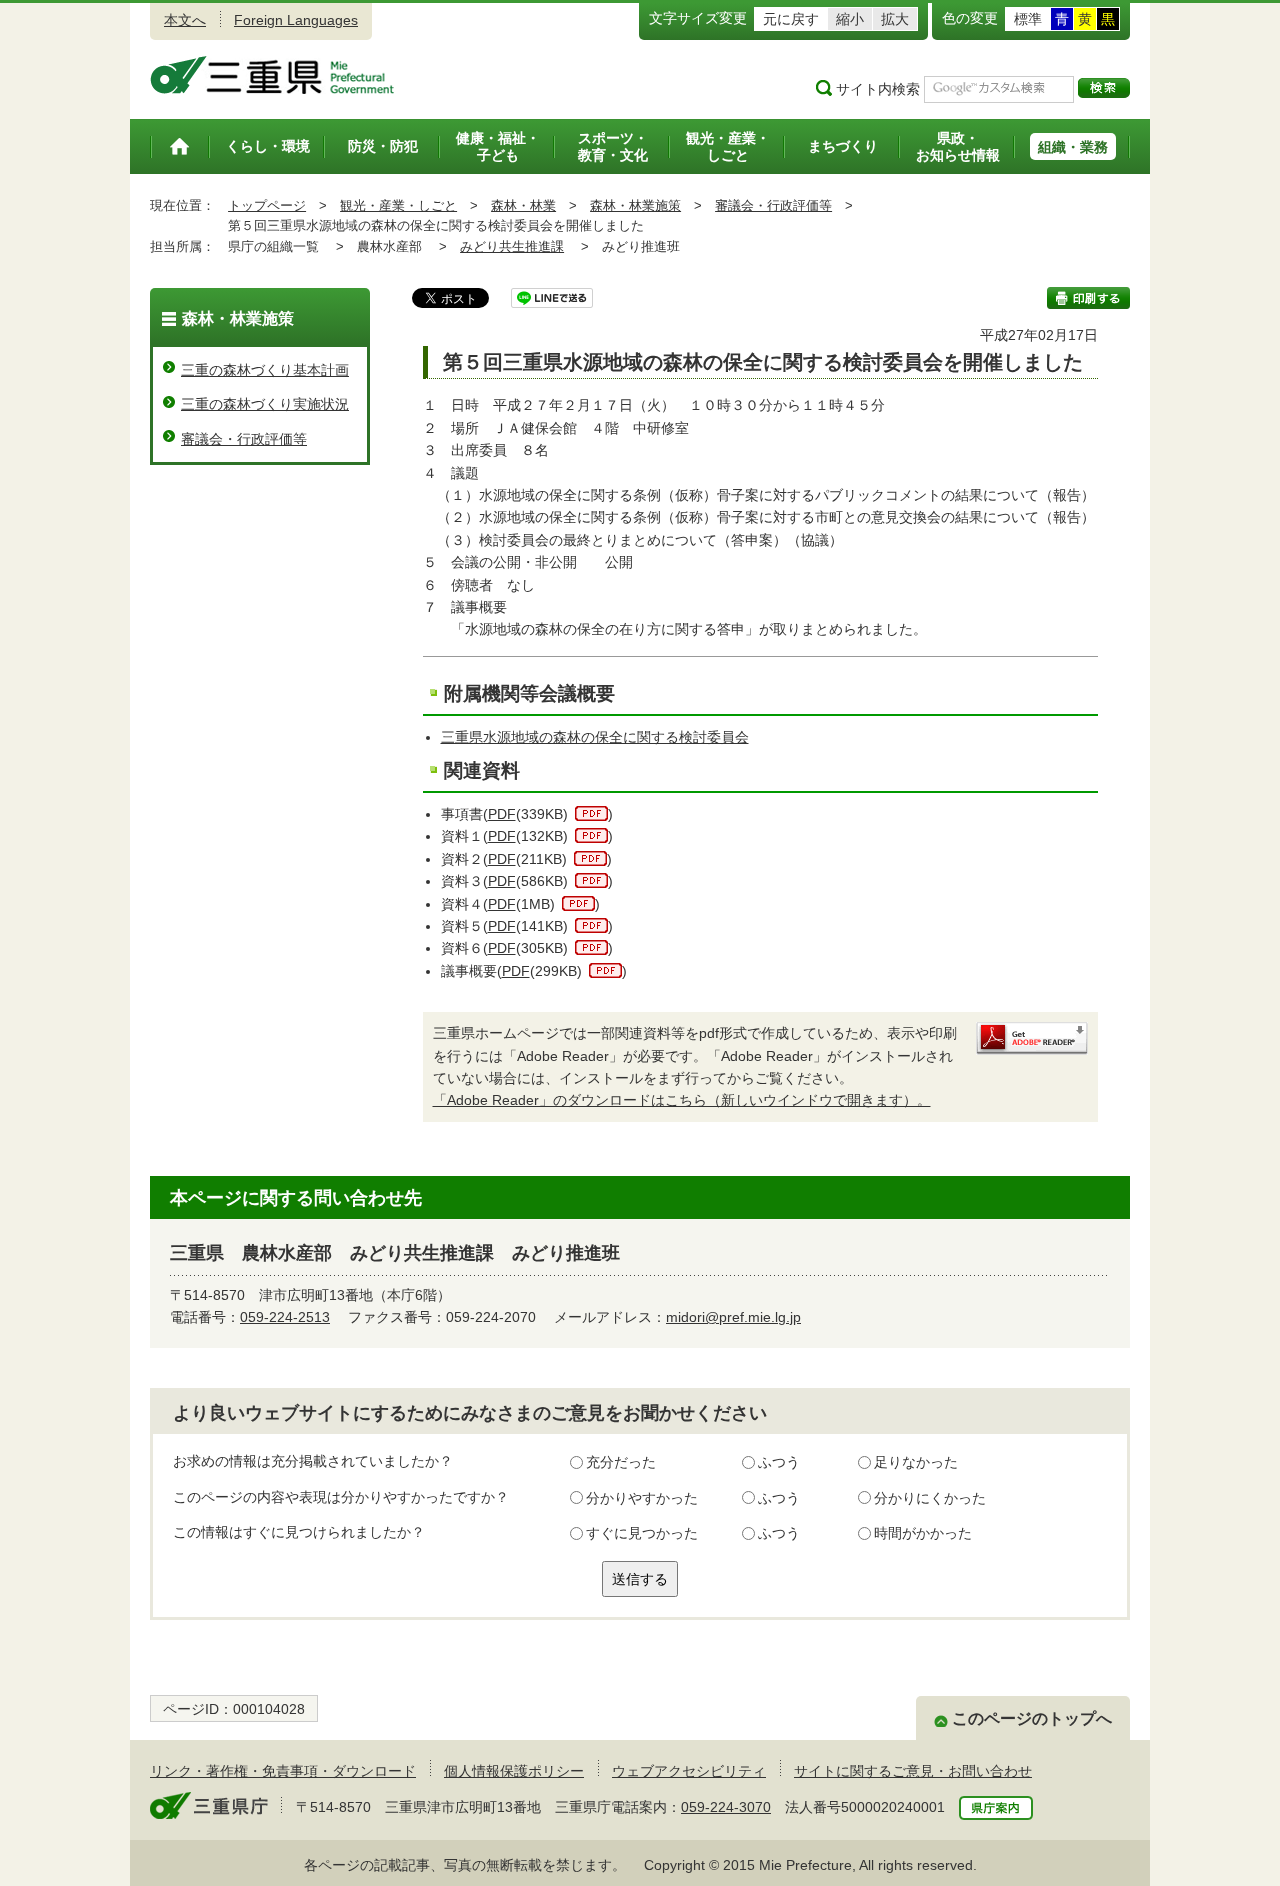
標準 (1028, 19)
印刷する (1088, 298)
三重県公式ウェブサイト (272, 75)
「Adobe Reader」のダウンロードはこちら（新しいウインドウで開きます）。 (682, 1100)
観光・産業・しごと (398, 205)
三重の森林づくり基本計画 (265, 370)
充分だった (621, 1462)
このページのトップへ (1032, 1718)
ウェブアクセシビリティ (689, 1771)
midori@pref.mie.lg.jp (733, 1317)
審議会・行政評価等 (773, 205)
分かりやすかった (642, 1498)
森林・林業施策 (635, 205)
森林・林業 (523, 205)
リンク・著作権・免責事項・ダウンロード (283, 1771)
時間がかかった (923, 1533)
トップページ (267, 205)
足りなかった (916, 1462)
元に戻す (791, 19)
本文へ (185, 20)
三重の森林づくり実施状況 (265, 404)
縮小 (850, 19)
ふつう (779, 1462)
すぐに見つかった (642, 1533)
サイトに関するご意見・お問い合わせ (913, 1771)
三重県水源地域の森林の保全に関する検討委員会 (595, 737)
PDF (502, 814)
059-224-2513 (285, 1317)
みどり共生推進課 (512, 246)
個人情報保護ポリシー (514, 1771)
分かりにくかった (930, 1498)
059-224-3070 (726, 1807)
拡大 (895, 19)
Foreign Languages (296, 20)
